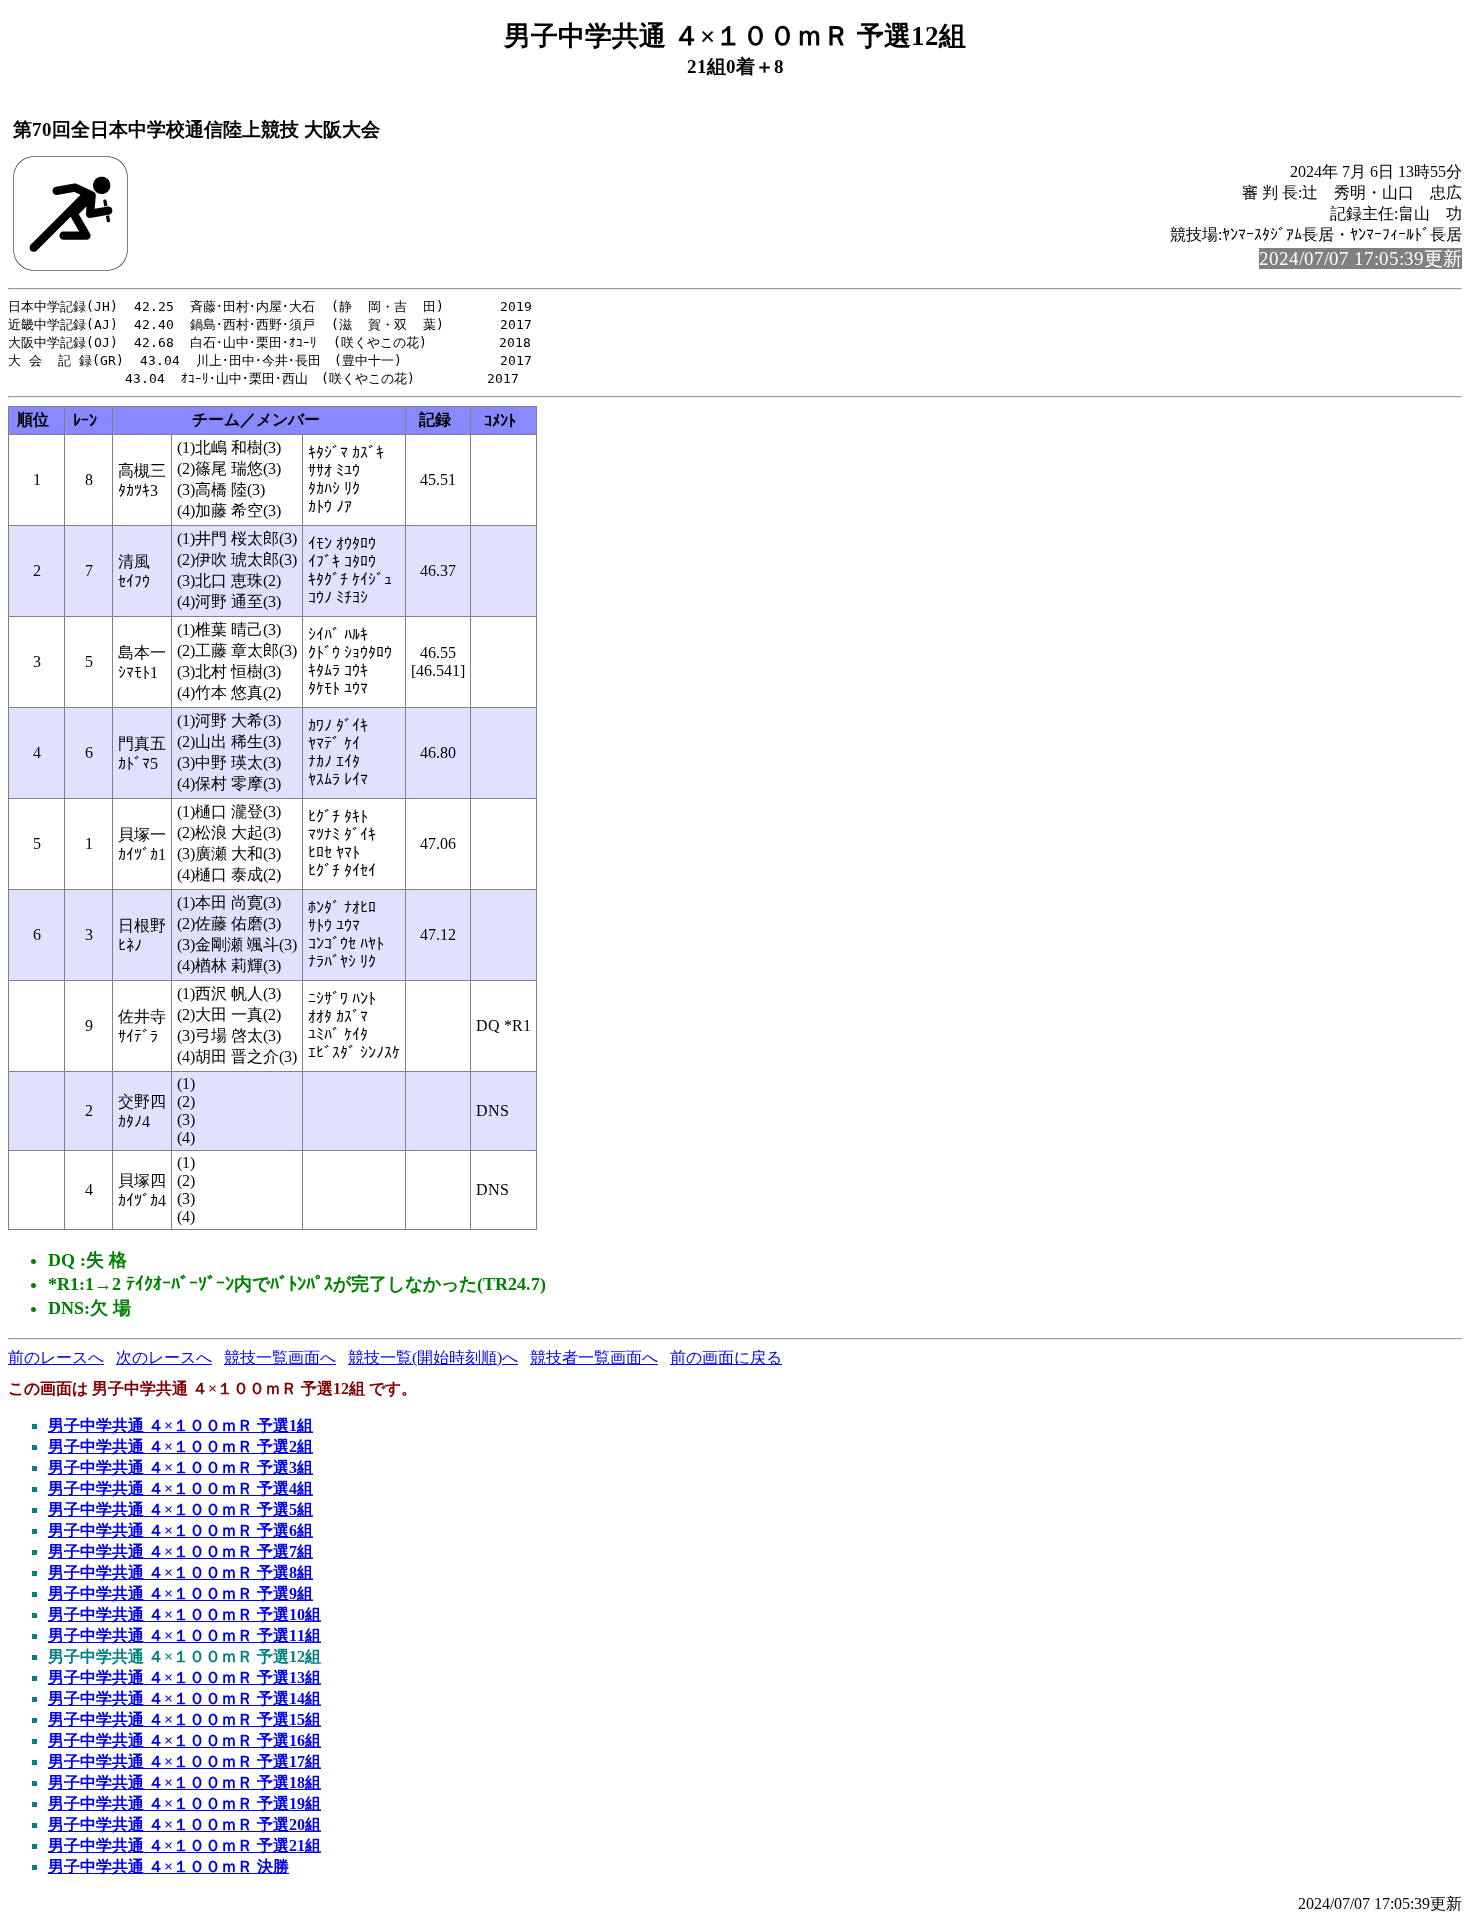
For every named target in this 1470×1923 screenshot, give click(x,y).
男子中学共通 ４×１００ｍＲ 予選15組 (184, 1719)
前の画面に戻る (726, 1357)
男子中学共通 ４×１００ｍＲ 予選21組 (184, 1845)
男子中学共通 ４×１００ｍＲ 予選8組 (180, 1572)
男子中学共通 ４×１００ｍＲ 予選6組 (180, 1530)
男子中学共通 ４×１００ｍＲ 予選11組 (184, 1635)
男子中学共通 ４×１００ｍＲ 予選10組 (184, 1614)
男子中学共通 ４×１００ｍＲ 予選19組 (184, 1803)
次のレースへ (164, 1357)
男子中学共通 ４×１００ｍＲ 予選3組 (180, 1467)
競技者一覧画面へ (594, 1357)
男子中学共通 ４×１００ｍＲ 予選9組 (180, 1593)
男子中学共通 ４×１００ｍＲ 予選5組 (180, 1509)
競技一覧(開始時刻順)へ (433, 1357)
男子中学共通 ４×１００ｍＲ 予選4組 (180, 1488)
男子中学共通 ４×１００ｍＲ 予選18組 (184, 1782)
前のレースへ (56, 1357)
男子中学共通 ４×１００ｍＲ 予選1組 (180, 1425)
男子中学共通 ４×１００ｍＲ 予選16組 (184, 1740)
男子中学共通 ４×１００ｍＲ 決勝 (168, 1866)
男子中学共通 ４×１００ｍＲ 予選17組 (184, 1761)
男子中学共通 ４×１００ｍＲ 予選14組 (184, 1698)
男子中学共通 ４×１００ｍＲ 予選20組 (184, 1824)
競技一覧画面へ (280, 1357)
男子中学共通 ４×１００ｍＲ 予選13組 (184, 1677)
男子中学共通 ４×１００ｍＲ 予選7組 (180, 1551)
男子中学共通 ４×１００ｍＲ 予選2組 (180, 1446)
